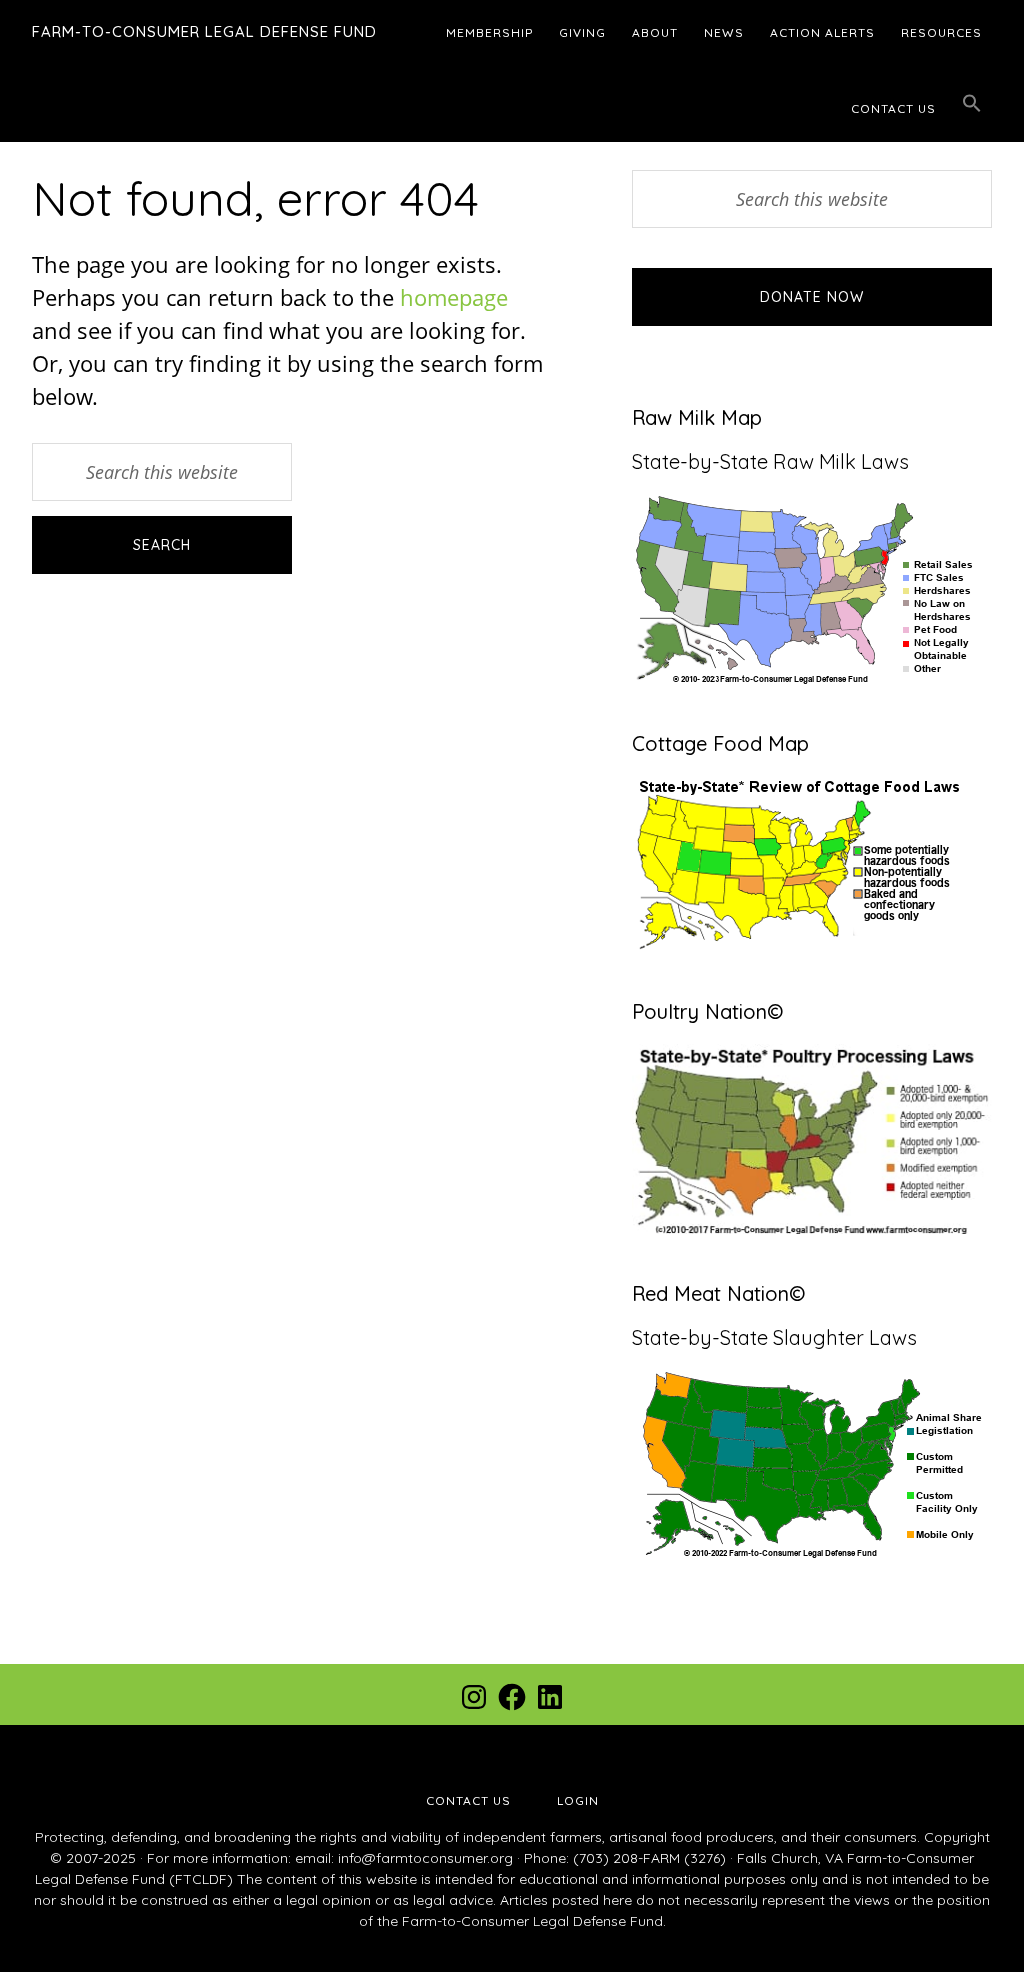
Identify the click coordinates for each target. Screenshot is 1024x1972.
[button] (972, 104)
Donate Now (812, 297)
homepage (454, 297)
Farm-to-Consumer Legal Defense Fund (204, 31)
